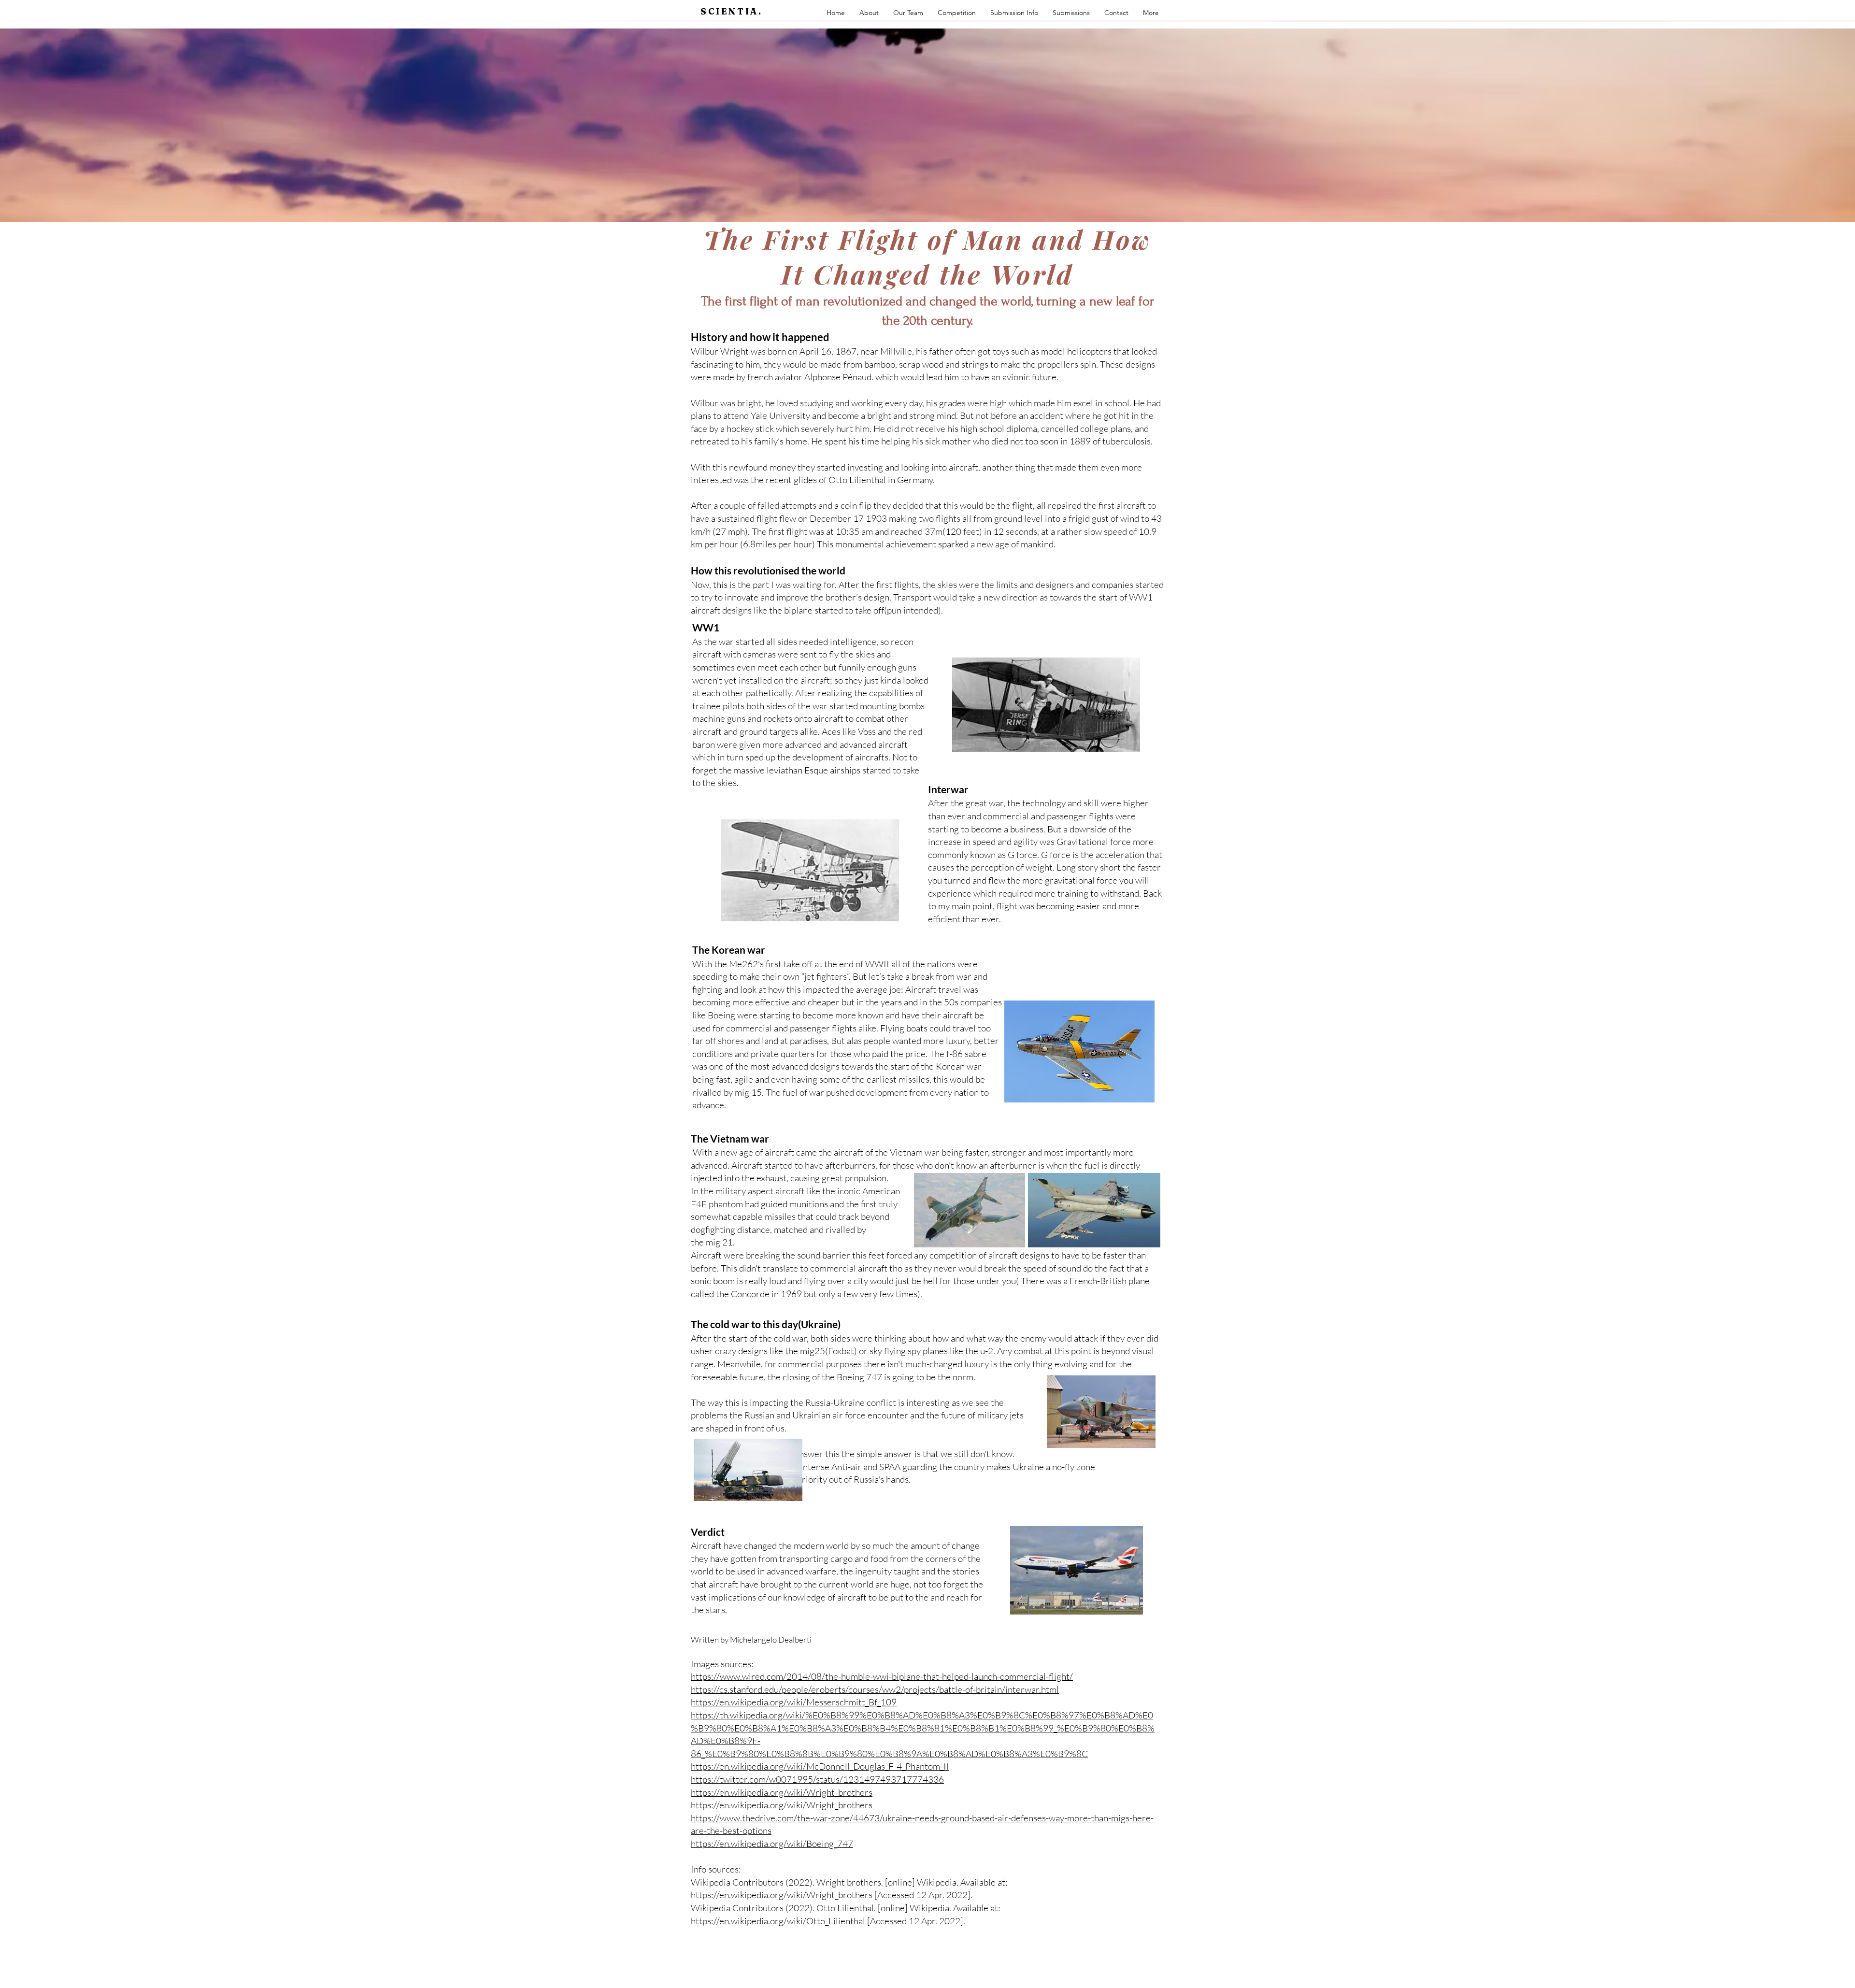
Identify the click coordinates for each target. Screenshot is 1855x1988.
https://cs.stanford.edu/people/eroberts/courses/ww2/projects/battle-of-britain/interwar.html (875, 1689)
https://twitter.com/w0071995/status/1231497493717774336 (817, 1779)
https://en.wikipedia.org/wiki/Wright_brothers (782, 1792)
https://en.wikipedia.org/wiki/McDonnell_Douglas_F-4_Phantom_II (820, 1766)
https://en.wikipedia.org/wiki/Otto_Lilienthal (778, 1921)
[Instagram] (604, 1958)
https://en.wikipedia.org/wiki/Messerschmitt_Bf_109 (794, 1702)
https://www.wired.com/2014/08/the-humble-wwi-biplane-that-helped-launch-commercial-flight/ (882, 1676)
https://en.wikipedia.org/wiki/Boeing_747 (772, 1844)
